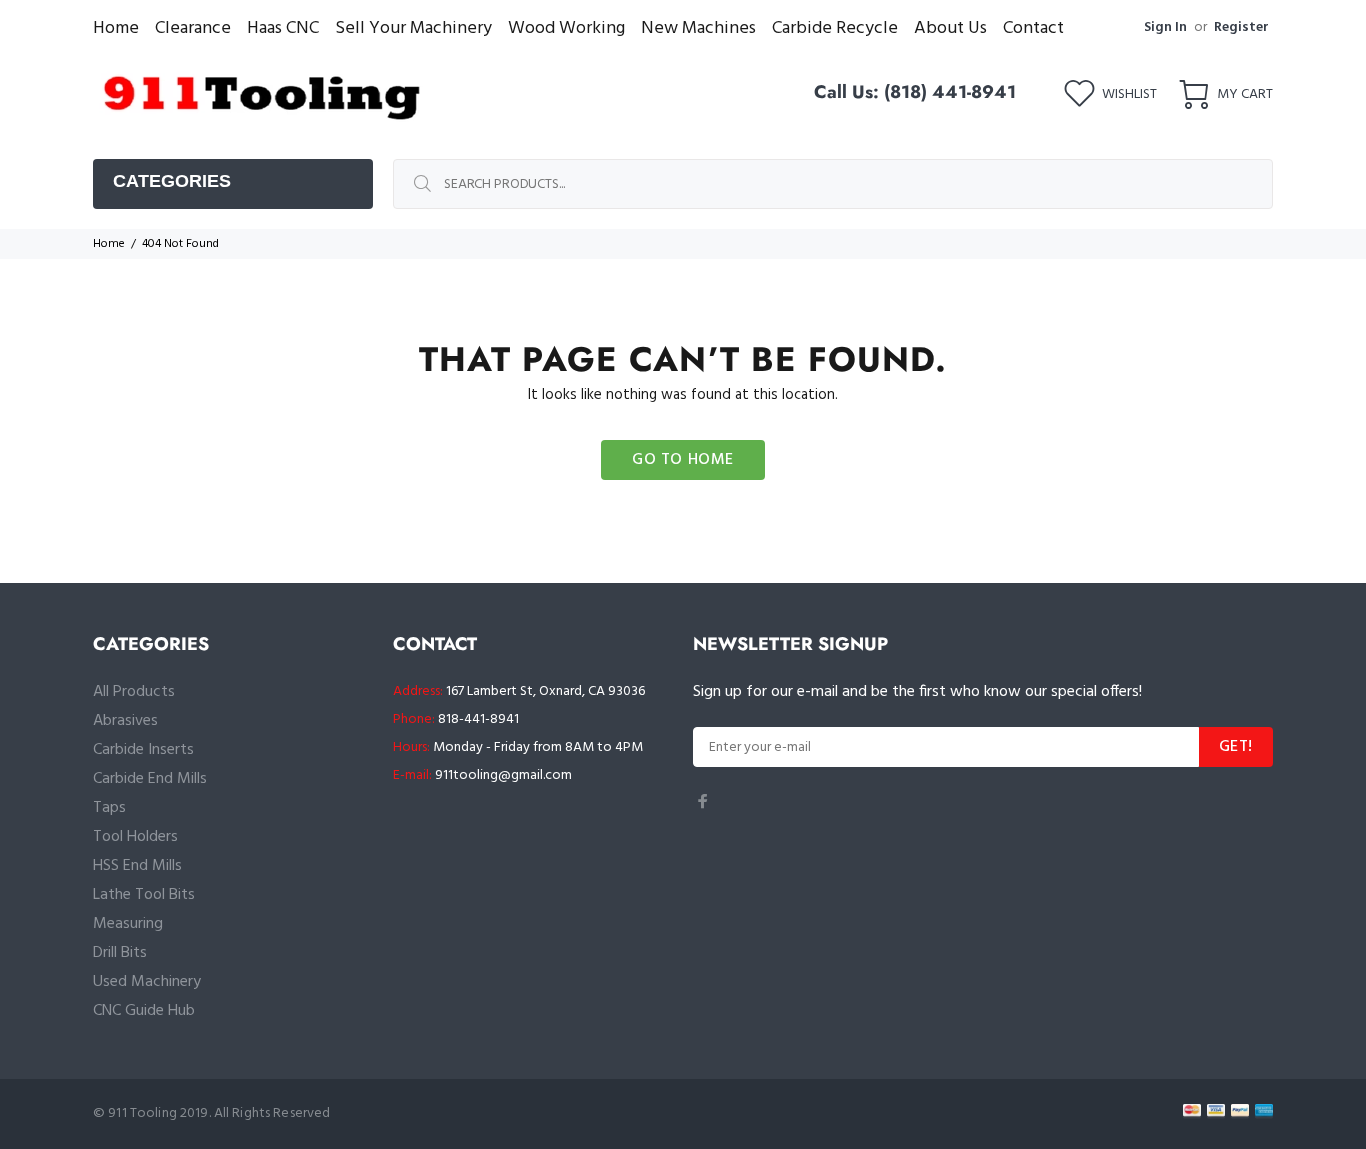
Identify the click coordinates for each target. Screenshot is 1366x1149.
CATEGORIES (172, 181)
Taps (109, 808)
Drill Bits (120, 953)
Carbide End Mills (150, 779)
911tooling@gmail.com (503, 775)
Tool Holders (135, 837)
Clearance (193, 28)
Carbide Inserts (143, 750)
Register (1241, 27)
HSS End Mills (137, 866)
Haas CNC (283, 28)
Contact (1033, 28)
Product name (165, 1069)
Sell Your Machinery (413, 28)
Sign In (1165, 27)
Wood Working (566, 28)
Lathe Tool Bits (144, 895)
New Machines (698, 28)
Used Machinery (147, 982)
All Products (134, 692)
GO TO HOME (683, 460)
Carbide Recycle (835, 28)
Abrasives (125, 721)
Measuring (128, 924)
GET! (1236, 747)
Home (116, 28)
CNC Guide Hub (144, 1011)
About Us (950, 28)
